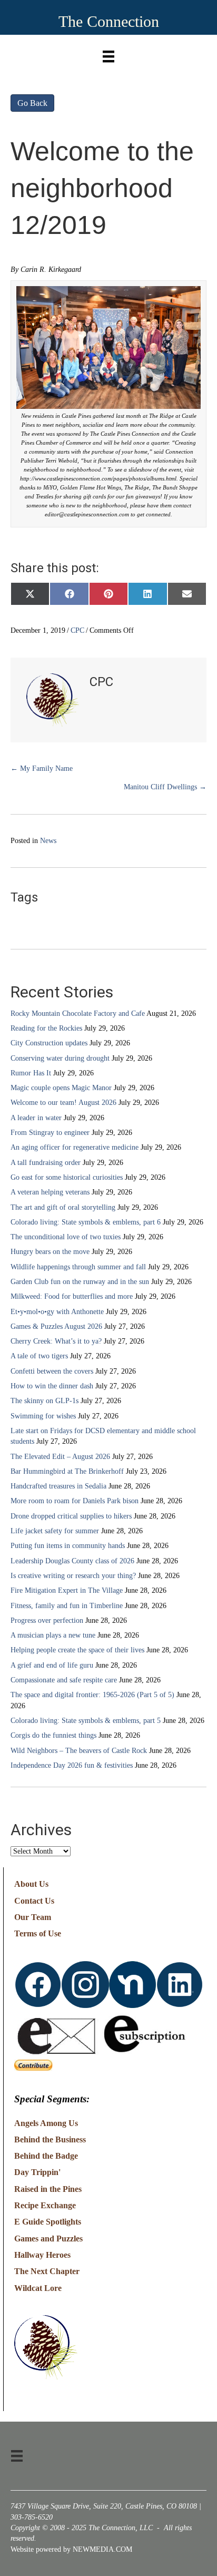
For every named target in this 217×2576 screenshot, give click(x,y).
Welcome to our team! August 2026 (63, 1103)
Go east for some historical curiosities (67, 1177)
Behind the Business (50, 2139)
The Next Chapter (47, 2271)
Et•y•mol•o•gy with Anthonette (57, 1312)
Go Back (32, 103)
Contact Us (34, 1901)
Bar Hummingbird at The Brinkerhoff (67, 1471)
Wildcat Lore (38, 2288)
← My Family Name (42, 768)
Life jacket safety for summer (55, 1531)
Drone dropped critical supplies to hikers (71, 1516)
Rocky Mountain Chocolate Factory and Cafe (78, 1013)
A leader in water (36, 1118)
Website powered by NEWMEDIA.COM (71, 2549)
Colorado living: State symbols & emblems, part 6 (86, 1222)
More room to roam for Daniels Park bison (75, 1501)
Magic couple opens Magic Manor (61, 1088)
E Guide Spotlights (48, 2222)
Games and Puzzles (48, 2239)
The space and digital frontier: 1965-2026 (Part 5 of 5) (92, 1695)
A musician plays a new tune (53, 1635)
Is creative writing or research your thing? (73, 1576)
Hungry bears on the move (50, 1252)
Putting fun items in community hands (68, 1546)
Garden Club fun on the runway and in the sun (80, 1282)
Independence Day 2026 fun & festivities (72, 1765)
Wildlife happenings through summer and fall (78, 1267)
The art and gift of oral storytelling (63, 1207)
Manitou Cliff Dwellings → (165, 787)
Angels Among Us (46, 2123)
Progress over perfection (47, 1620)
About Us (31, 1884)
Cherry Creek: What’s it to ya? (56, 1341)
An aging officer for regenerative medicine (75, 1147)
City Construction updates (49, 1043)
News (48, 841)
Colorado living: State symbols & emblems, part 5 (86, 1721)
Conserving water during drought (60, 1058)
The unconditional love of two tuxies (66, 1237)
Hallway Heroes (42, 2255)
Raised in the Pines (48, 2189)
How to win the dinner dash (52, 1386)
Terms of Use (38, 1933)
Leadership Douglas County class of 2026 (72, 1561)
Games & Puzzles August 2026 (56, 1326)
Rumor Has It (31, 1073)
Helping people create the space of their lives (77, 1650)
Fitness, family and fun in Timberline (67, 1606)
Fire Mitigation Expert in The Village (67, 1590)
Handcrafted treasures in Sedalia (58, 1486)
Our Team (33, 1917)
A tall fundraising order (46, 1163)
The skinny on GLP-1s (45, 1401)
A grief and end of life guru (52, 1665)
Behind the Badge (46, 2156)
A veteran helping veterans (50, 1192)
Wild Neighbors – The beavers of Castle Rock (79, 1751)
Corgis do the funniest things (53, 1735)
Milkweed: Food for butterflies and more (72, 1296)
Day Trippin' (37, 2172)
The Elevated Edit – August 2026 (60, 1457)
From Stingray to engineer (50, 1133)
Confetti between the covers (52, 1371)
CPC (77, 630)
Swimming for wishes (43, 1416)
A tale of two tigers (39, 1356)
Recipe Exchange (45, 2205)
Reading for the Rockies (46, 1028)
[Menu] (108, 54)
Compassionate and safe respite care (64, 1680)
